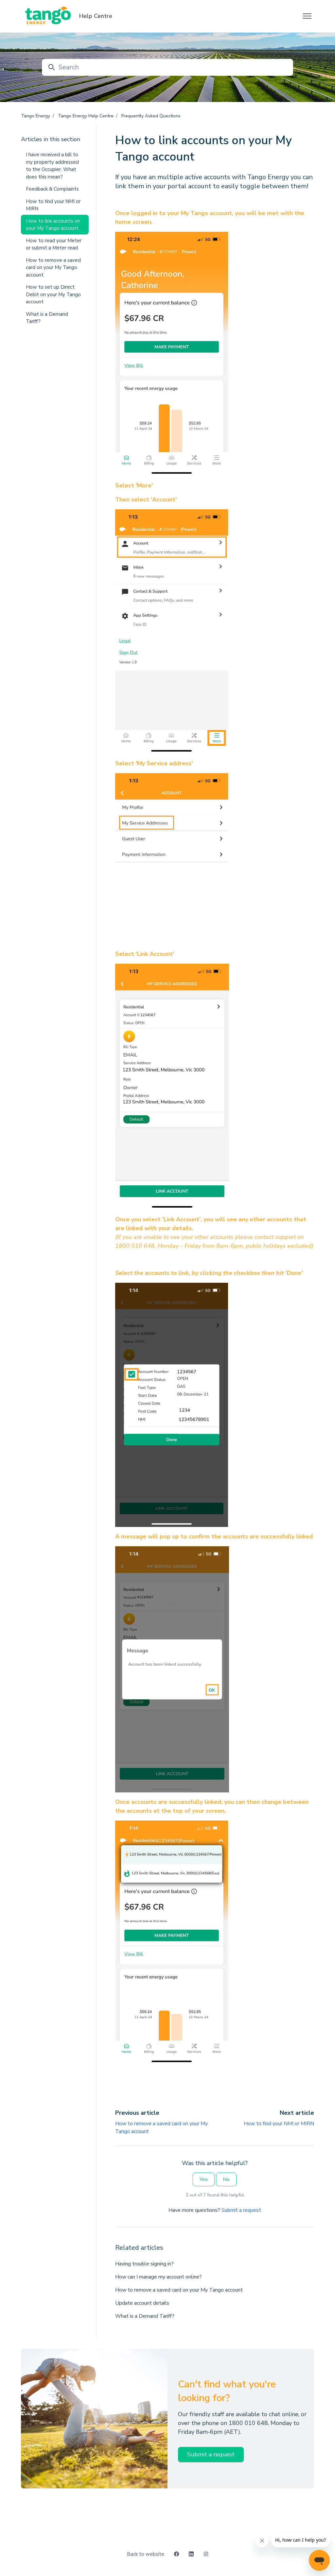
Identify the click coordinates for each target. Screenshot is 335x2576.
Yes (204, 2179)
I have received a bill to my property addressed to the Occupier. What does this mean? (52, 166)
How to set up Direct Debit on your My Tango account (53, 294)
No (226, 2179)
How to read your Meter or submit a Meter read (54, 244)
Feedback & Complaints (52, 189)
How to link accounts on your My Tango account (53, 225)
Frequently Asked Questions (151, 116)
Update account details (142, 2303)
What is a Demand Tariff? (145, 2316)
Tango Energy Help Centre (86, 116)
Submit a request (241, 2210)
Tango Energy (35, 116)
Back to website (146, 2554)
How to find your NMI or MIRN (279, 2124)
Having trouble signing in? (144, 2264)
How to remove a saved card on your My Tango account (179, 2290)
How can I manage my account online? (159, 2277)
